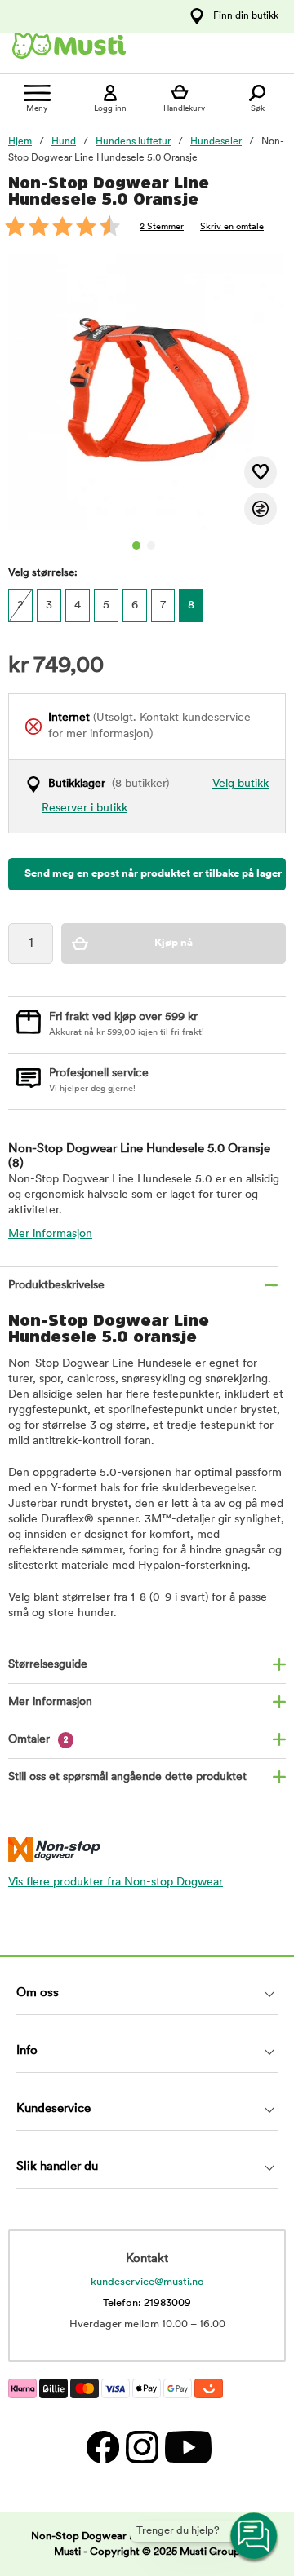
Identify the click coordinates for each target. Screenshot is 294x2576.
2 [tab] (151, 546)
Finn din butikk (246, 16)
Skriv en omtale (232, 227)
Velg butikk (241, 784)
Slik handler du (57, 2167)
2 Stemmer (162, 227)
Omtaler (38, 1740)
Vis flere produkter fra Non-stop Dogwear (116, 1882)
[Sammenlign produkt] (261, 509)
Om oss (38, 1993)
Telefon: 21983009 (147, 2303)
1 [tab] (136, 546)
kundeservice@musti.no (147, 2282)
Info (27, 2051)
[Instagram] (141, 2447)
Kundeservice (53, 2109)
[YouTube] (186, 2447)
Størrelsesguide (48, 1665)
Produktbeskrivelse (56, 1286)
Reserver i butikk (85, 809)
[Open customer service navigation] (255, 2537)
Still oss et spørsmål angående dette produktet (127, 1777)
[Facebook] (102, 2447)
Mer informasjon (50, 1234)
